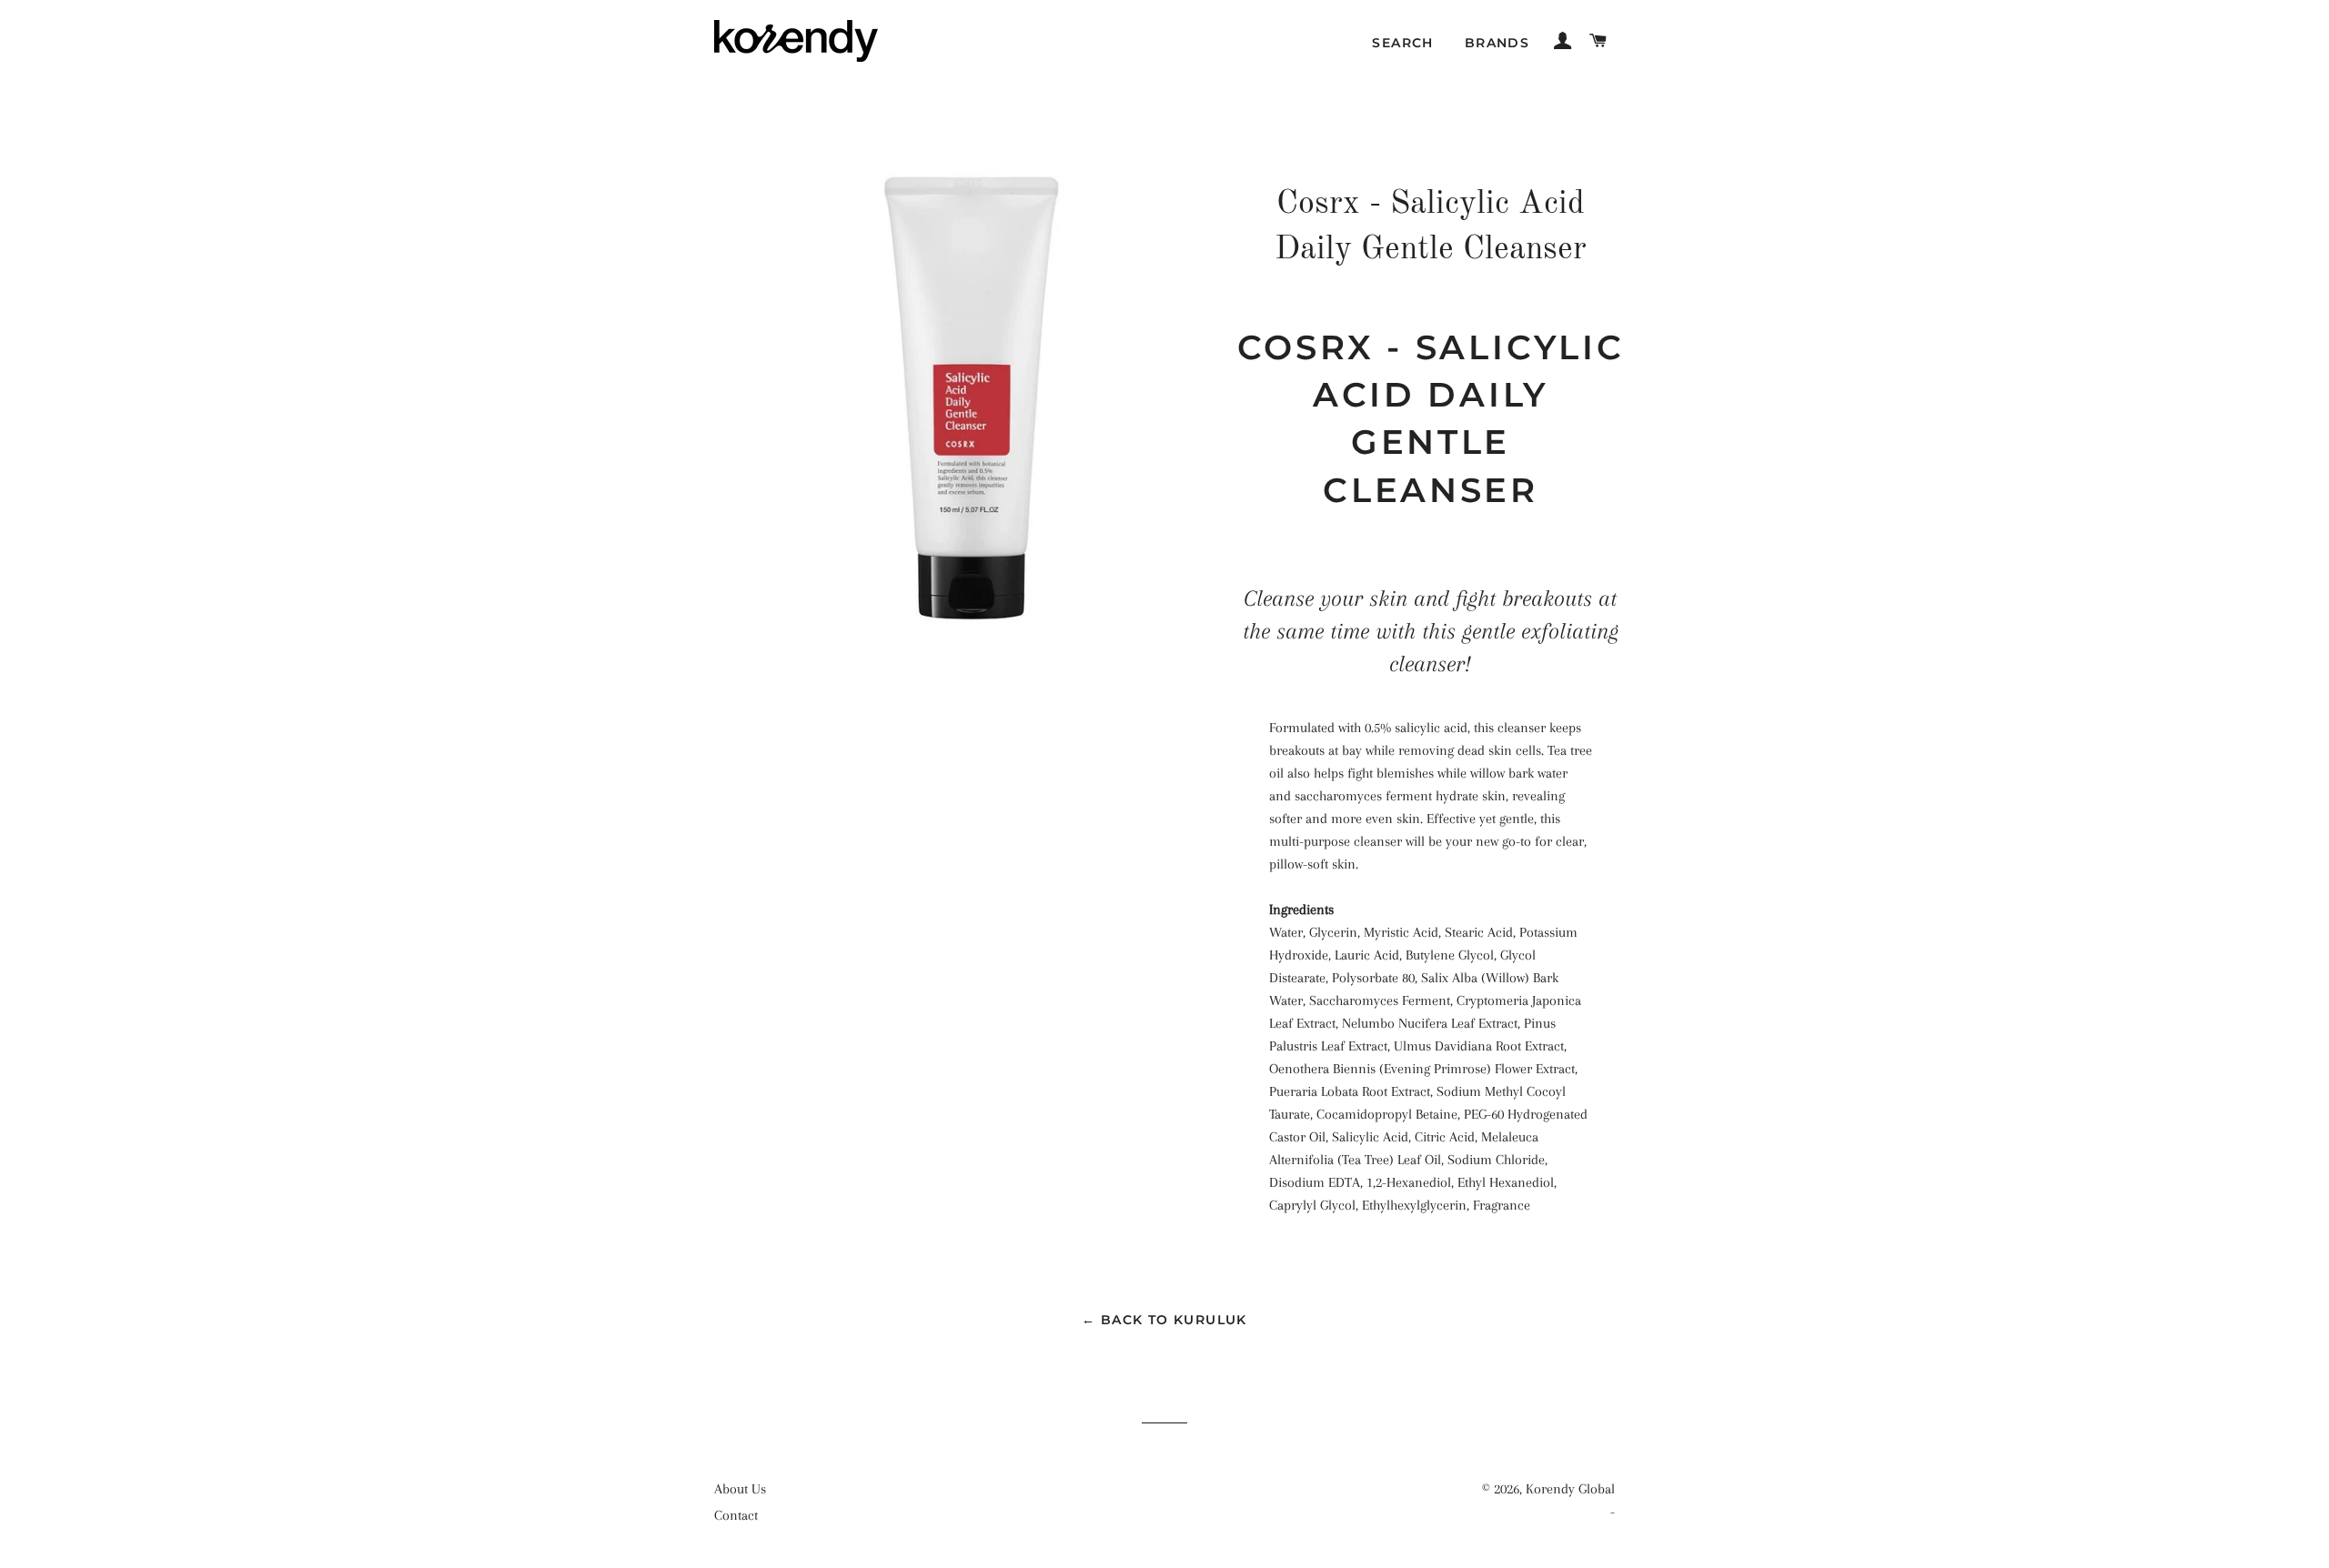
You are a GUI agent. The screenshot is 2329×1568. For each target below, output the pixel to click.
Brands (1497, 43)
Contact (736, 1515)
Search (1402, 43)
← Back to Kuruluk (1164, 1320)
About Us (740, 1489)
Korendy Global (1570, 1489)
